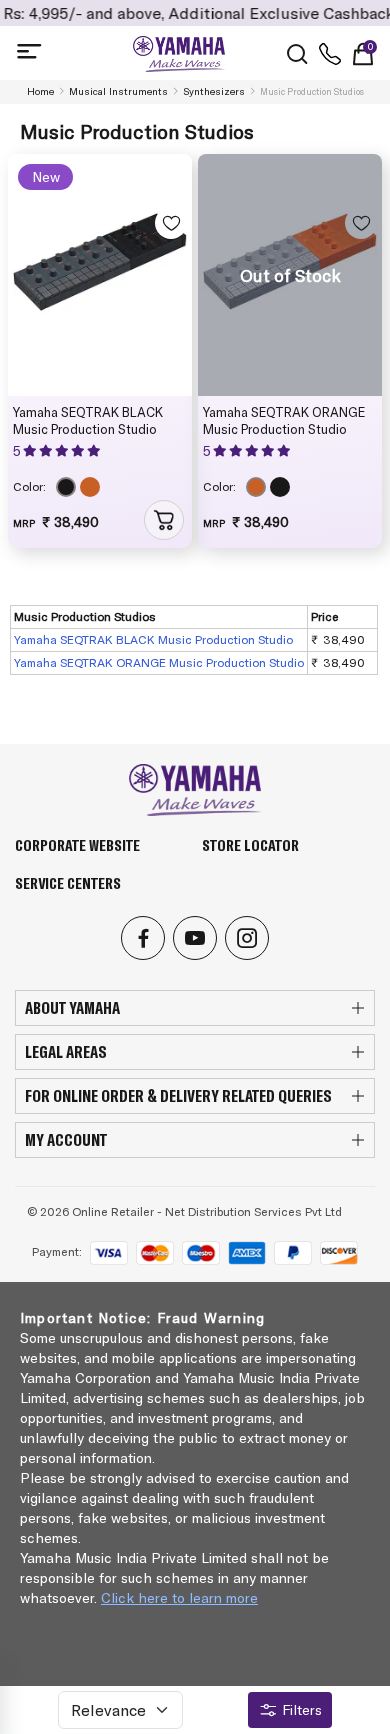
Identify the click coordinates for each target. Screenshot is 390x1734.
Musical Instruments (118, 91)
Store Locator (250, 845)
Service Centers (68, 883)
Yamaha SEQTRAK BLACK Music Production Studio (88, 420)
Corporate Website (77, 845)
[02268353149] (330, 54)
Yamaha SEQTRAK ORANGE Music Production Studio (284, 420)
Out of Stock (290, 275)
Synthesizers (214, 91)
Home (40, 91)
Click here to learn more (179, 1598)
